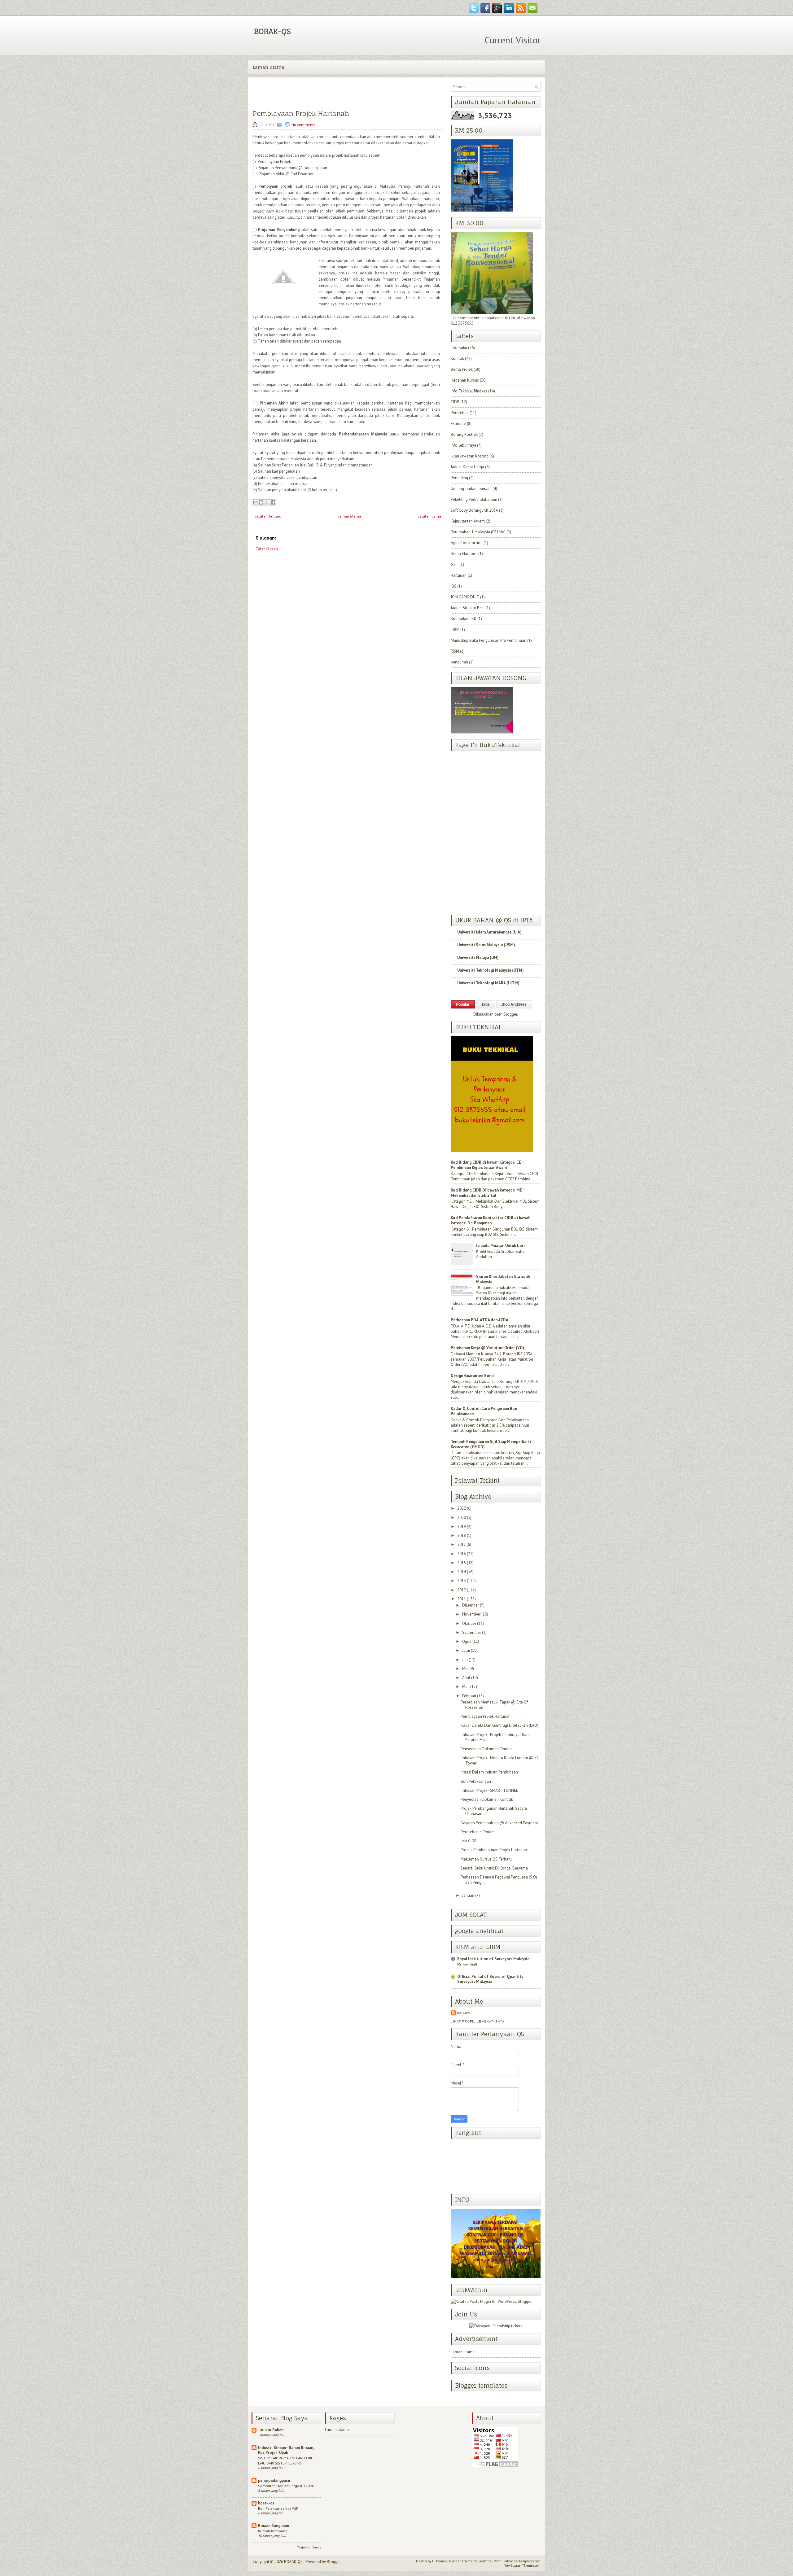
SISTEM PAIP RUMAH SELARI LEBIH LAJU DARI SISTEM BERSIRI (286, 2460)
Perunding (459, 478)
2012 (462, 1590)
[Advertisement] (299, 602)
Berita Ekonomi (464, 554)
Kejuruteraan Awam (468, 521)
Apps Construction (467, 543)
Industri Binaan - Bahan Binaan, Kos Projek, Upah (286, 2450)
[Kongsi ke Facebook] (273, 502)
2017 (461, 1544)
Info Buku (459, 348)
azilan (463, 2013)
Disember (471, 1605)
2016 (462, 1554)
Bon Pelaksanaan (476, 1781)
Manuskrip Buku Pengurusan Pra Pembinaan (489, 640)
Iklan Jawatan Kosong (470, 456)
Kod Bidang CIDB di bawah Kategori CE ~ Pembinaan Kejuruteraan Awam (487, 1165)
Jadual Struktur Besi (468, 608)
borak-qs (266, 2503)
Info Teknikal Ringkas (469, 391)
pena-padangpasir (274, 2480)
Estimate (458, 424)
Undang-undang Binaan (471, 489)
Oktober (469, 1623)
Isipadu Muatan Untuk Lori (500, 1246)
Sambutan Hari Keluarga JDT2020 (286, 2486)
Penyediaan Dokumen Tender (486, 1749)
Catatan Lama (429, 516)
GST (455, 564)
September (472, 1632)
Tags (486, 1004)
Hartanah (459, 575)
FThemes (439, 2561)
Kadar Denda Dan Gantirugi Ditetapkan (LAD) (499, 1725)
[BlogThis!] (261, 502)
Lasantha (484, 2561)
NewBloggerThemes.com (522, 2565)
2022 (462, 1508)
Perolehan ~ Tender (478, 1832)
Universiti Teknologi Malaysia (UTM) (491, 970)
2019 (462, 1526)
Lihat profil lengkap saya (478, 2021)
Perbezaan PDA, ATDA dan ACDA (480, 1320)
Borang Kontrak (464, 434)
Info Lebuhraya (463, 445)
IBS (453, 586)
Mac (466, 1687)
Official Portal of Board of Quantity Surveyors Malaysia (490, 1979)
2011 (462, 1599)
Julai (466, 1650)
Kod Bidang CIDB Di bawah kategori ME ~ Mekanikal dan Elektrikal (488, 1193)
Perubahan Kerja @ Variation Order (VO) (487, 1348)
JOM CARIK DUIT (465, 597)
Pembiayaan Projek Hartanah (301, 114)
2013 (462, 1581)
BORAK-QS (272, 31)
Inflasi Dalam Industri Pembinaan (489, 1772)
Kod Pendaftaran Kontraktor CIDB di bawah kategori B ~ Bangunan (491, 1220)
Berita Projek (462, 369)
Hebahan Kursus (465, 380)
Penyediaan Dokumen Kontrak (487, 1799)
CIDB (455, 402)
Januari (468, 1895)
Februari (469, 1696)
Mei (465, 1669)
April (466, 1678)
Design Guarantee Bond (472, 1376)
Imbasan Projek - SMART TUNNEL (489, 1790)
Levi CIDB (469, 1841)
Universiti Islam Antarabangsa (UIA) (489, 932)
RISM (455, 651)
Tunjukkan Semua (309, 2547)
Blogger (510, 1014)
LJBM (455, 630)
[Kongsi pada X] (267, 502)
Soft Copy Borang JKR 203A (474, 510)
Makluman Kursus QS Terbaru (486, 1859)
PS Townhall (467, 1964)
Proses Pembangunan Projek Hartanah (494, 1850)
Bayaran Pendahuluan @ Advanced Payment (499, 1823)
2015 (462, 1563)
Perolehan (460, 413)
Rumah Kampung (273, 2531)
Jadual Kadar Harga (467, 467)
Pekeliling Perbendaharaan (474, 499)
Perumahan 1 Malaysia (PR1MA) (478, 532)
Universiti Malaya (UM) (478, 958)
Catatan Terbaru (268, 516)
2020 (462, 1518)
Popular (463, 1004)
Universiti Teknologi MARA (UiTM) (488, 983)
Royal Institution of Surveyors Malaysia (493, 1959)
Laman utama (269, 67)
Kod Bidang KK (464, 619)
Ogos (467, 1641)
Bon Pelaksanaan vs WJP (278, 2508)
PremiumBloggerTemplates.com (517, 2561)
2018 (462, 1535)
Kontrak (457, 359)
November (471, 1614)
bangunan (459, 662)
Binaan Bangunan (274, 2526)
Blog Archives (514, 1004)
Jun (465, 1660)
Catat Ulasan (267, 549)
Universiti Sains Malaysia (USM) (486, 945)
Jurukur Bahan (271, 2430)
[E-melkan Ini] (255, 502)
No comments (303, 125)
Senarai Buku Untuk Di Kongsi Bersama (494, 1868)
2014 (462, 1572)
